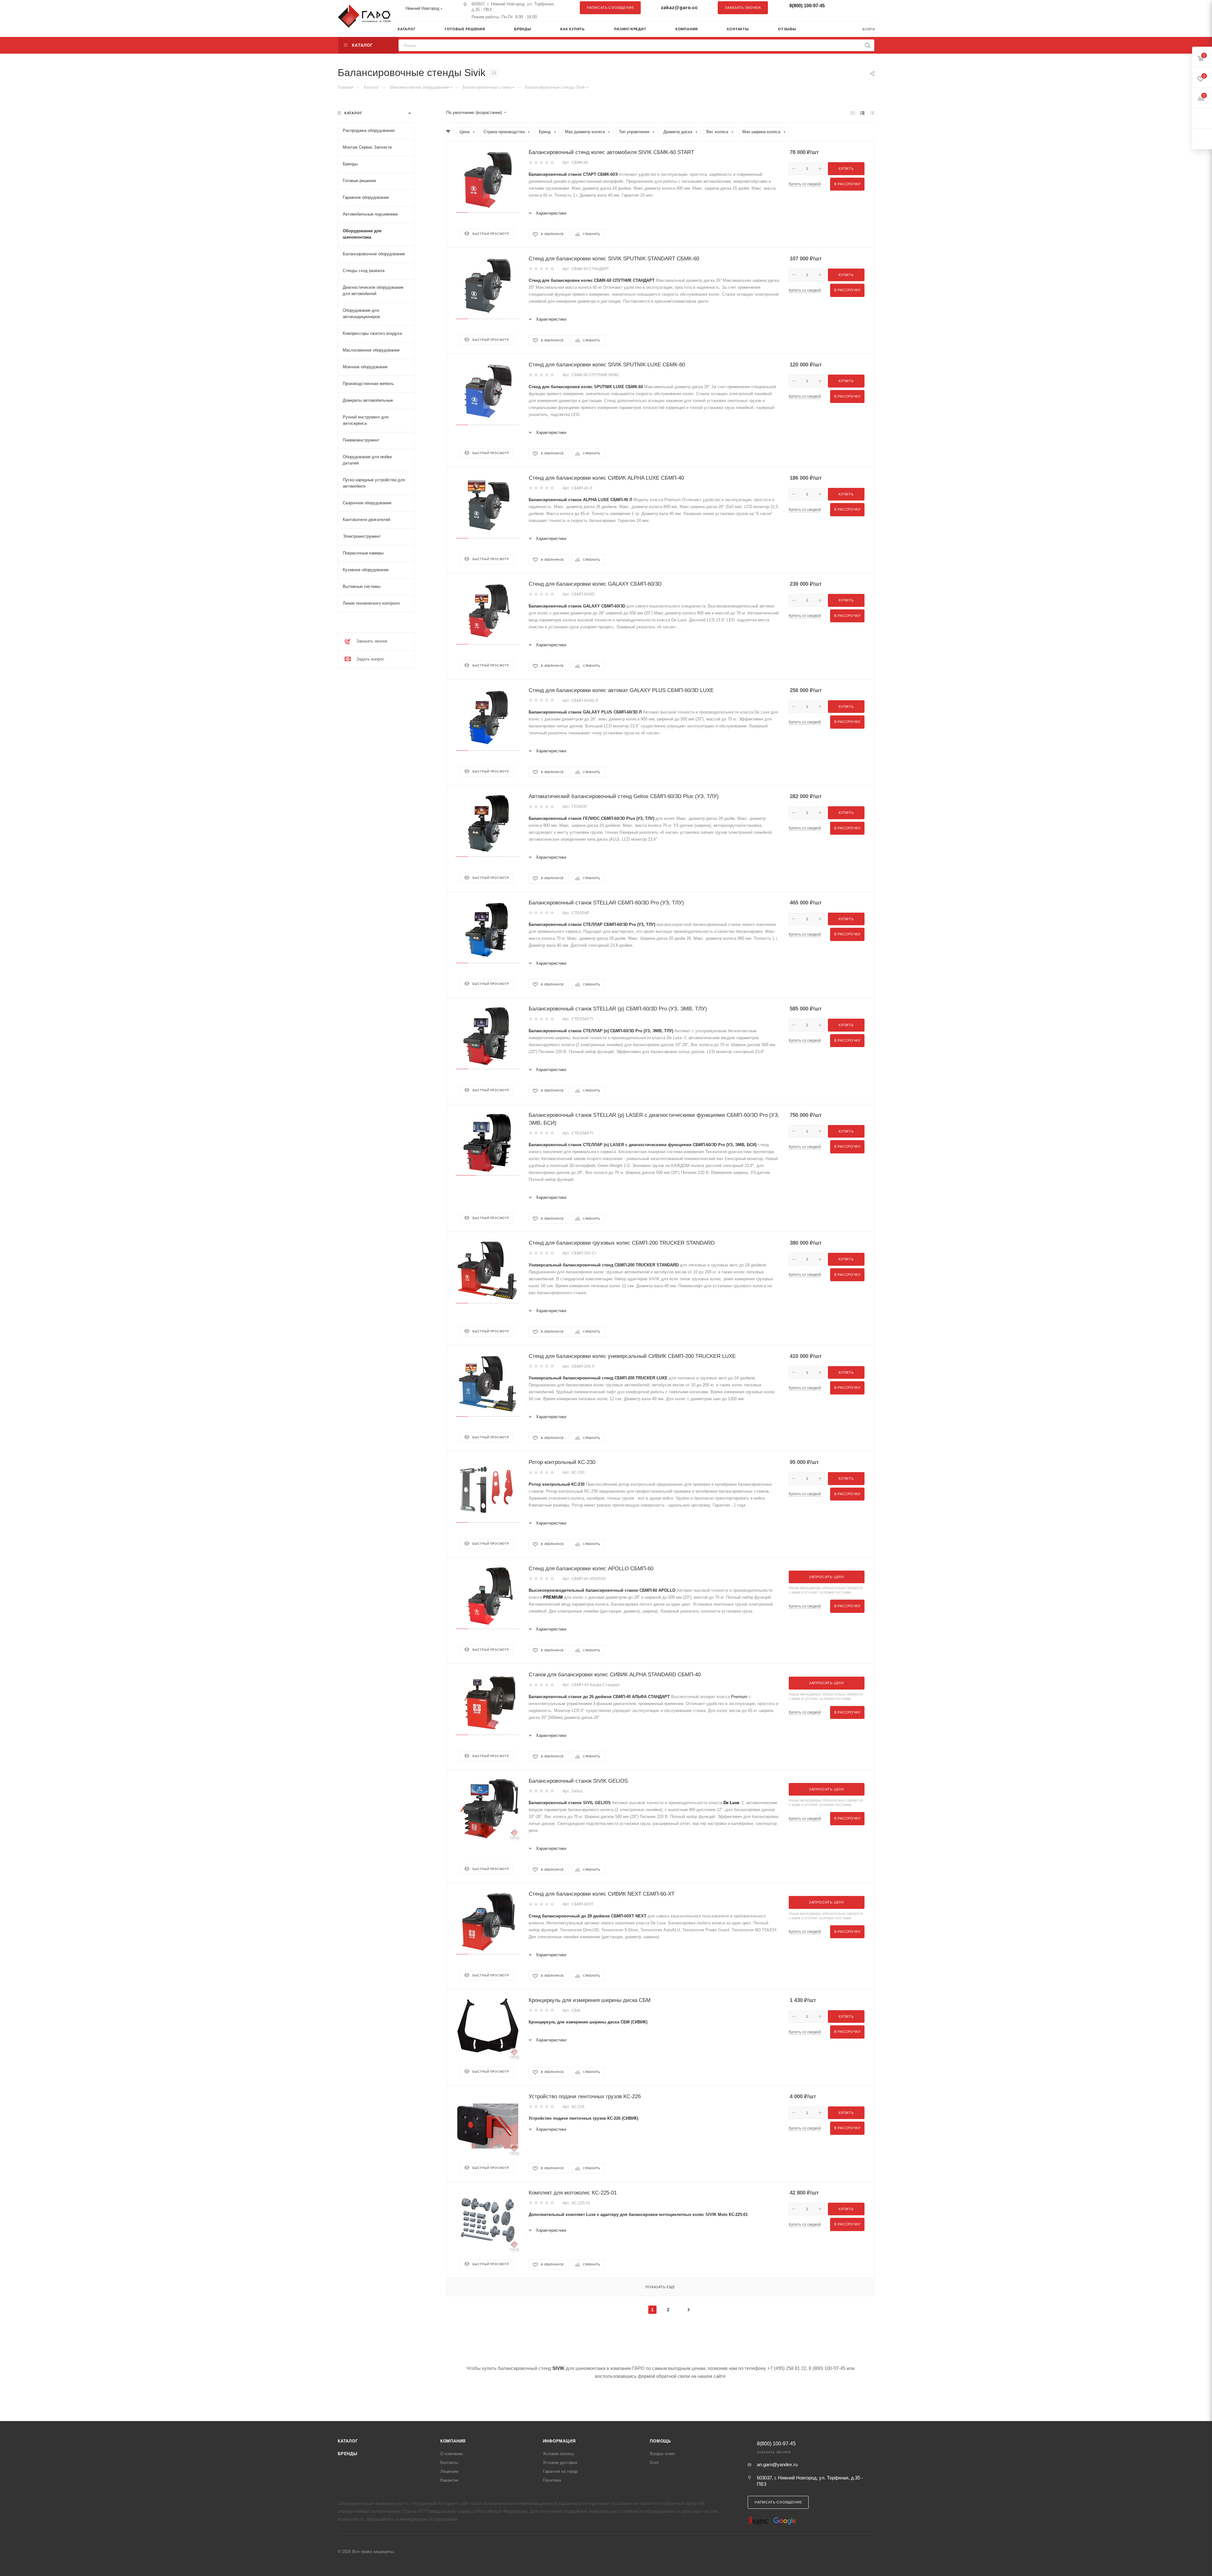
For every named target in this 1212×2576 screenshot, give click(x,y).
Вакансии (449, 2480)
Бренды (348, 2454)
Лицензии (449, 2471)
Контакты (449, 2463)
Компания (453, 2441)
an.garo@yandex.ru (777, 2464)
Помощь (660, 2441)
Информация (559, 2441)
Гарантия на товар (560, 2471)
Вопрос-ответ (663, 2454)
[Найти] (867, 45)
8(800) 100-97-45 (807, 6)
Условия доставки (560, 2463)
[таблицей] (872, 113)
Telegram (854, 8)
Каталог (348, 2441)
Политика (552, 2480)
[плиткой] (853, 113)
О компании (452, 2454)
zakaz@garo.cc (679, 7)
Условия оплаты (558, 2454)
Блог (654, 2463)
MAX (866, 8)
